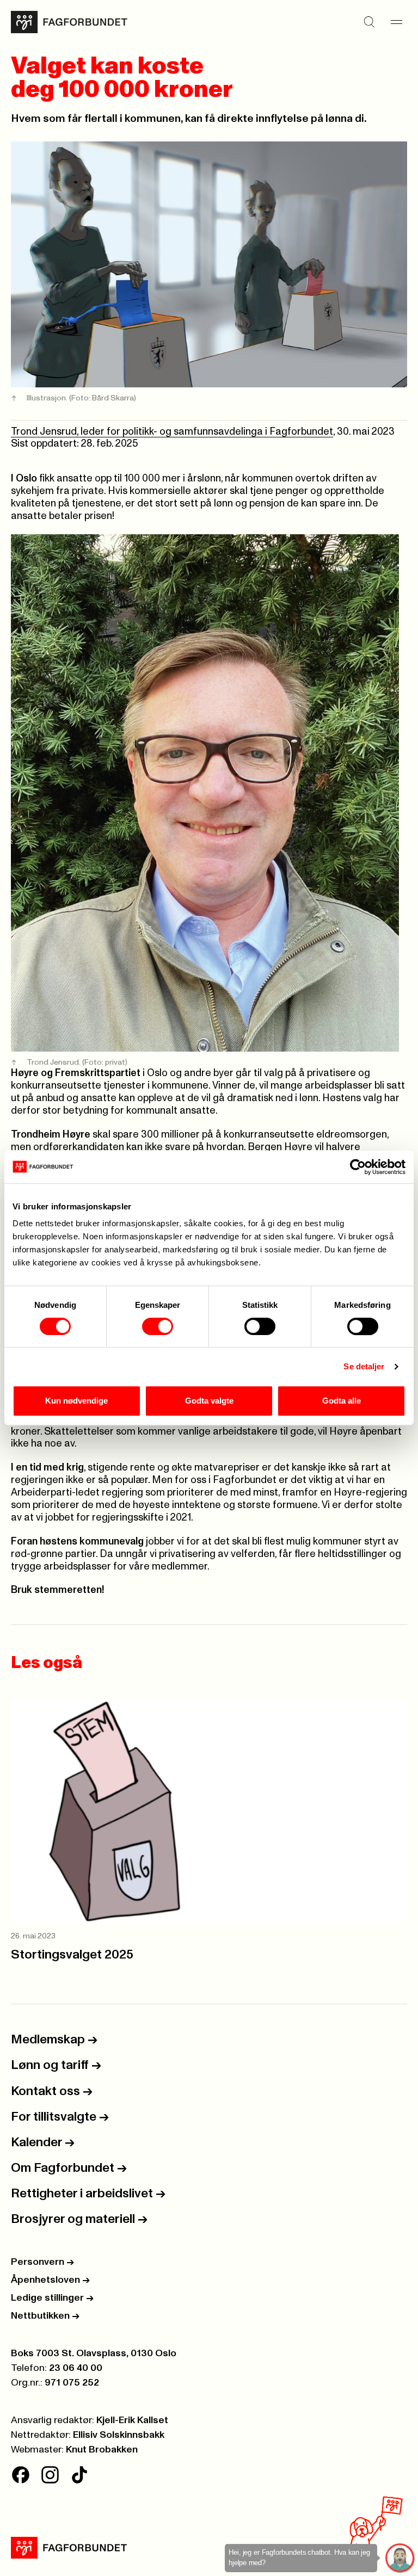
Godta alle (342, 1401)
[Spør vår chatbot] (400, 2558)
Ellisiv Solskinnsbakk (119, 2435)
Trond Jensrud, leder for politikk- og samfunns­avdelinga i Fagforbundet (172, 432)
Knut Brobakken (102, 2450)
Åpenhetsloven (50, 2280)
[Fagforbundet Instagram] (50, 2475)
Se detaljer (364, 1366)
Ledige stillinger (52, 2298)
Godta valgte (209, 1401)
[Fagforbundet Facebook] (21, 2475)
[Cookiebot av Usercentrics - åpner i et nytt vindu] (358, 1167)
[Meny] (396, 22)
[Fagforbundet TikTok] (79, 2475)
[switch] (158, 1326)
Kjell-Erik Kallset (132, 2420)
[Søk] (369, 22)
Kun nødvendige (76, 1401)
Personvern (42, 2262)
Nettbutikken (45, 2316)
